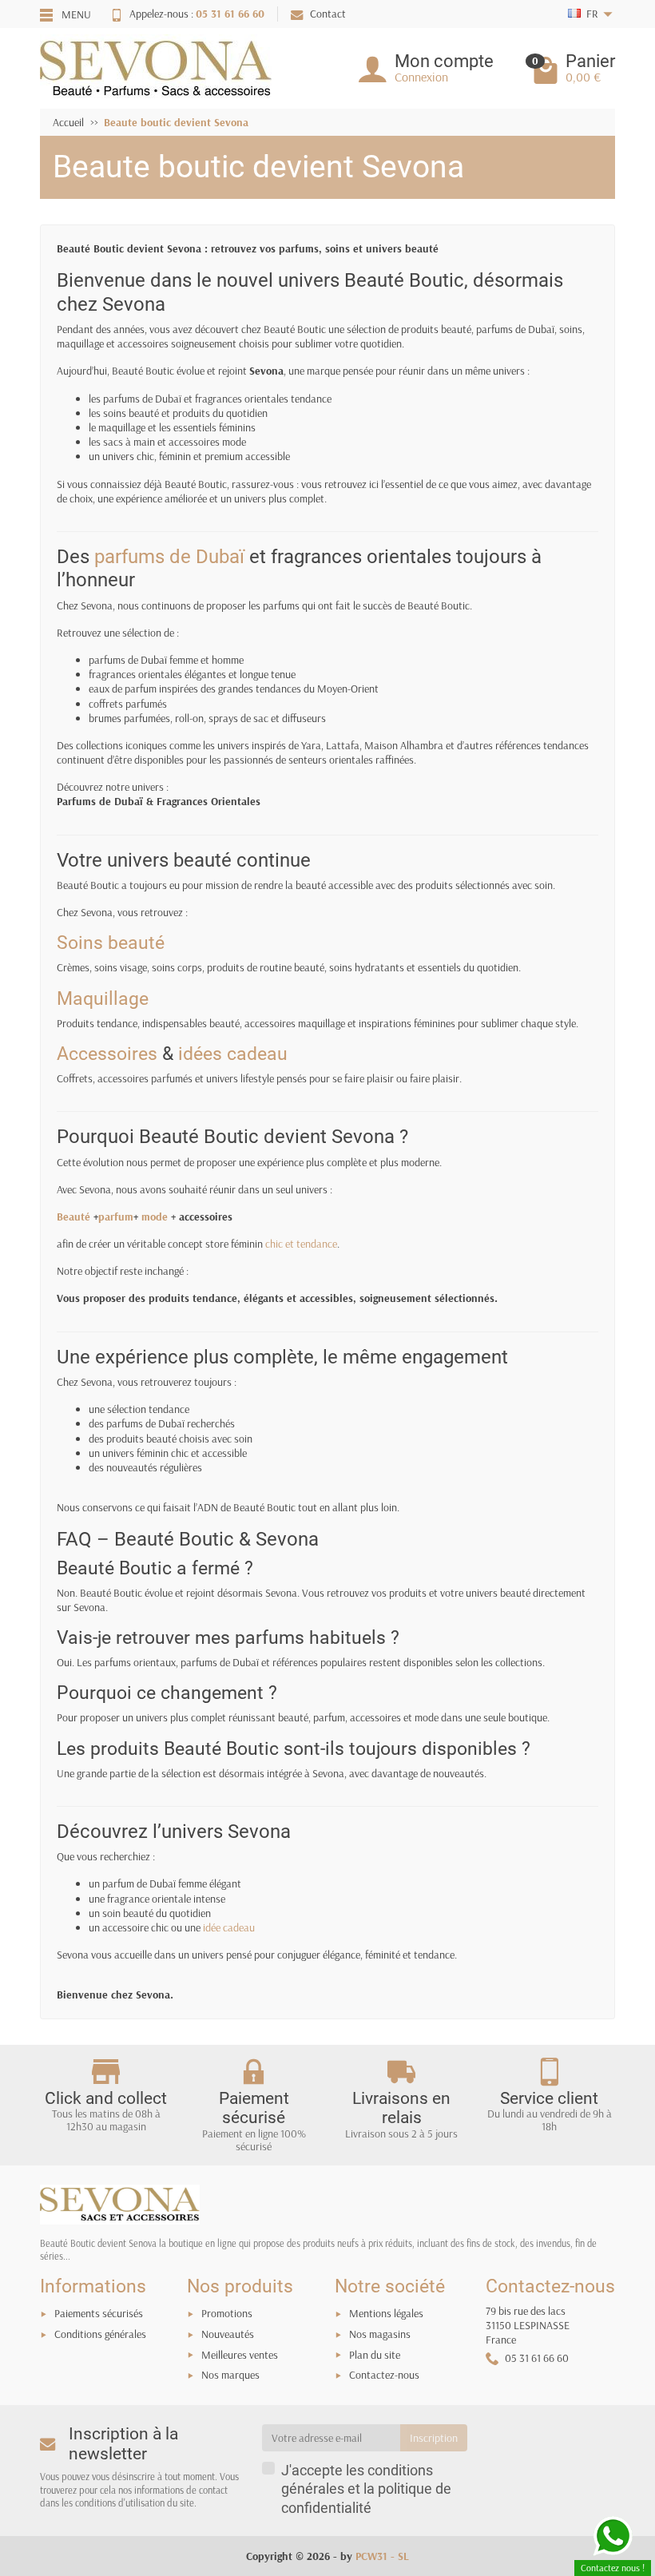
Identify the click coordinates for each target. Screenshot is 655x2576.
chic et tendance (301, 1244)
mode (155, 1217)
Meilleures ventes (240, 2355)
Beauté (73, 1217)
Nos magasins (380, 2334)
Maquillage (103, 999)
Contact (328, 14)
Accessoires (107, 1054)
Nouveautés (228, 2334)
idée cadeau (229, 1927)
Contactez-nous (384, 2375)
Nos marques (230, 2375)
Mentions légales (386, 2313)
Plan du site (375, 2355)
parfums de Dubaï (169, 556)
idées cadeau (233, 1054)
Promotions (227, 2313)
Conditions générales (100, 2334)
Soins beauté (111, 943)
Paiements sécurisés (99, 2313)
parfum (116, 1217)
